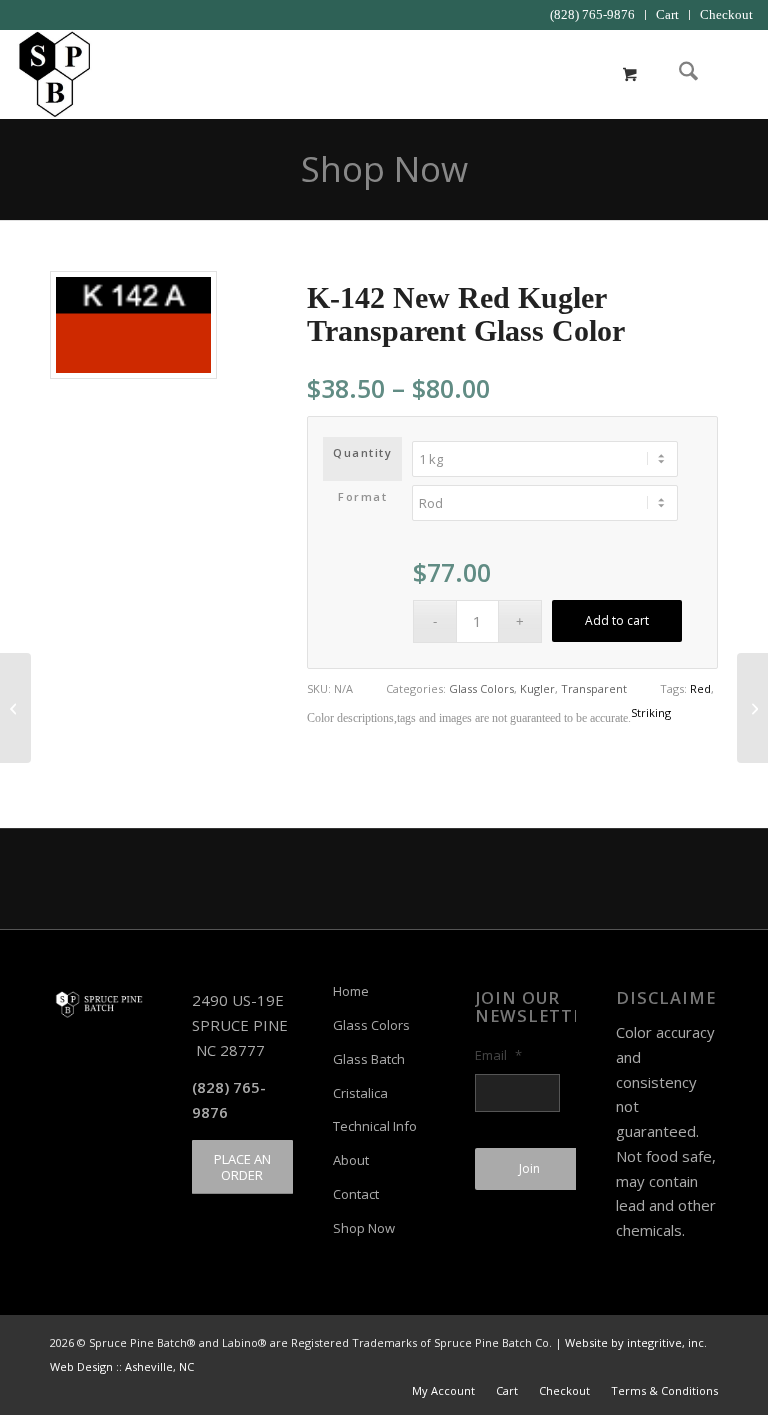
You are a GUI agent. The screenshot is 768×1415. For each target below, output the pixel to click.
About (351, 1160)
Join (529, 1168)
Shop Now (384, 168)
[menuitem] (593, 15)
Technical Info (375, 1126)
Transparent (594, 688)
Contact (356, 1194)
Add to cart (617, 620)
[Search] (678, 74)
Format (362, 496)
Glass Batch (369, 1059)
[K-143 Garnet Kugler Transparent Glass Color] (752, 708)
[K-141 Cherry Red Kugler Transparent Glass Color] (15, 708)
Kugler (537, 688)
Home (351, 991)
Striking (651, 712)
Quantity (362, 452)
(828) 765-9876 (592, 14)
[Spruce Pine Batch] (53, 74)
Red (700, 688)
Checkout (726, 14)
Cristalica (360, 1093)
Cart (667, 14)
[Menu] (725, 74)
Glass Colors (481, 688)
